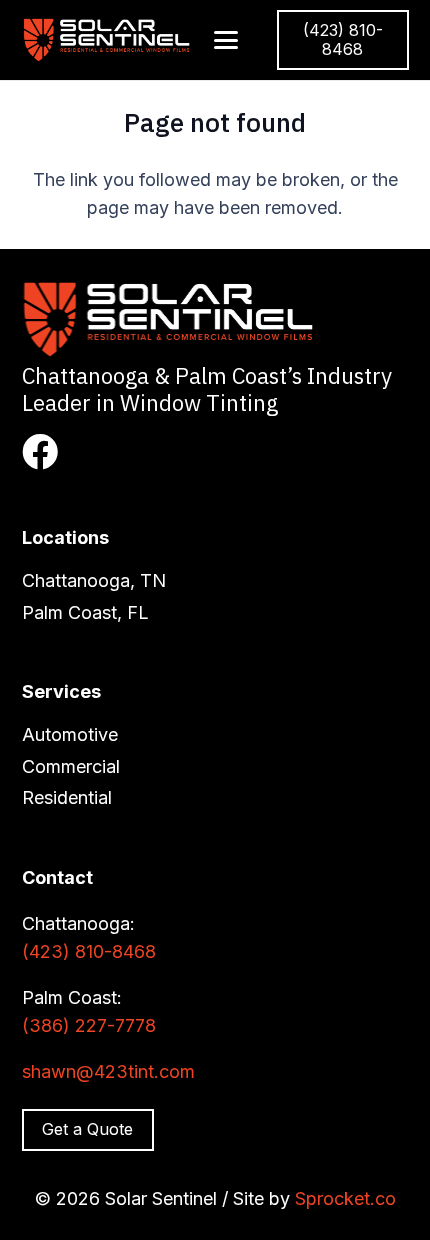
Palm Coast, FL (85, 612)
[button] (226, 40)
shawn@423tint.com (108, 1071)
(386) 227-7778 (89, 1025)
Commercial (71, 766)
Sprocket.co (345, 1198)
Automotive (70, 734)
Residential (67, 797)
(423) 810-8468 (89, 951)
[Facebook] (40, 452)
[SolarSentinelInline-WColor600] (108, 40)
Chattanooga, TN (94, 580)
